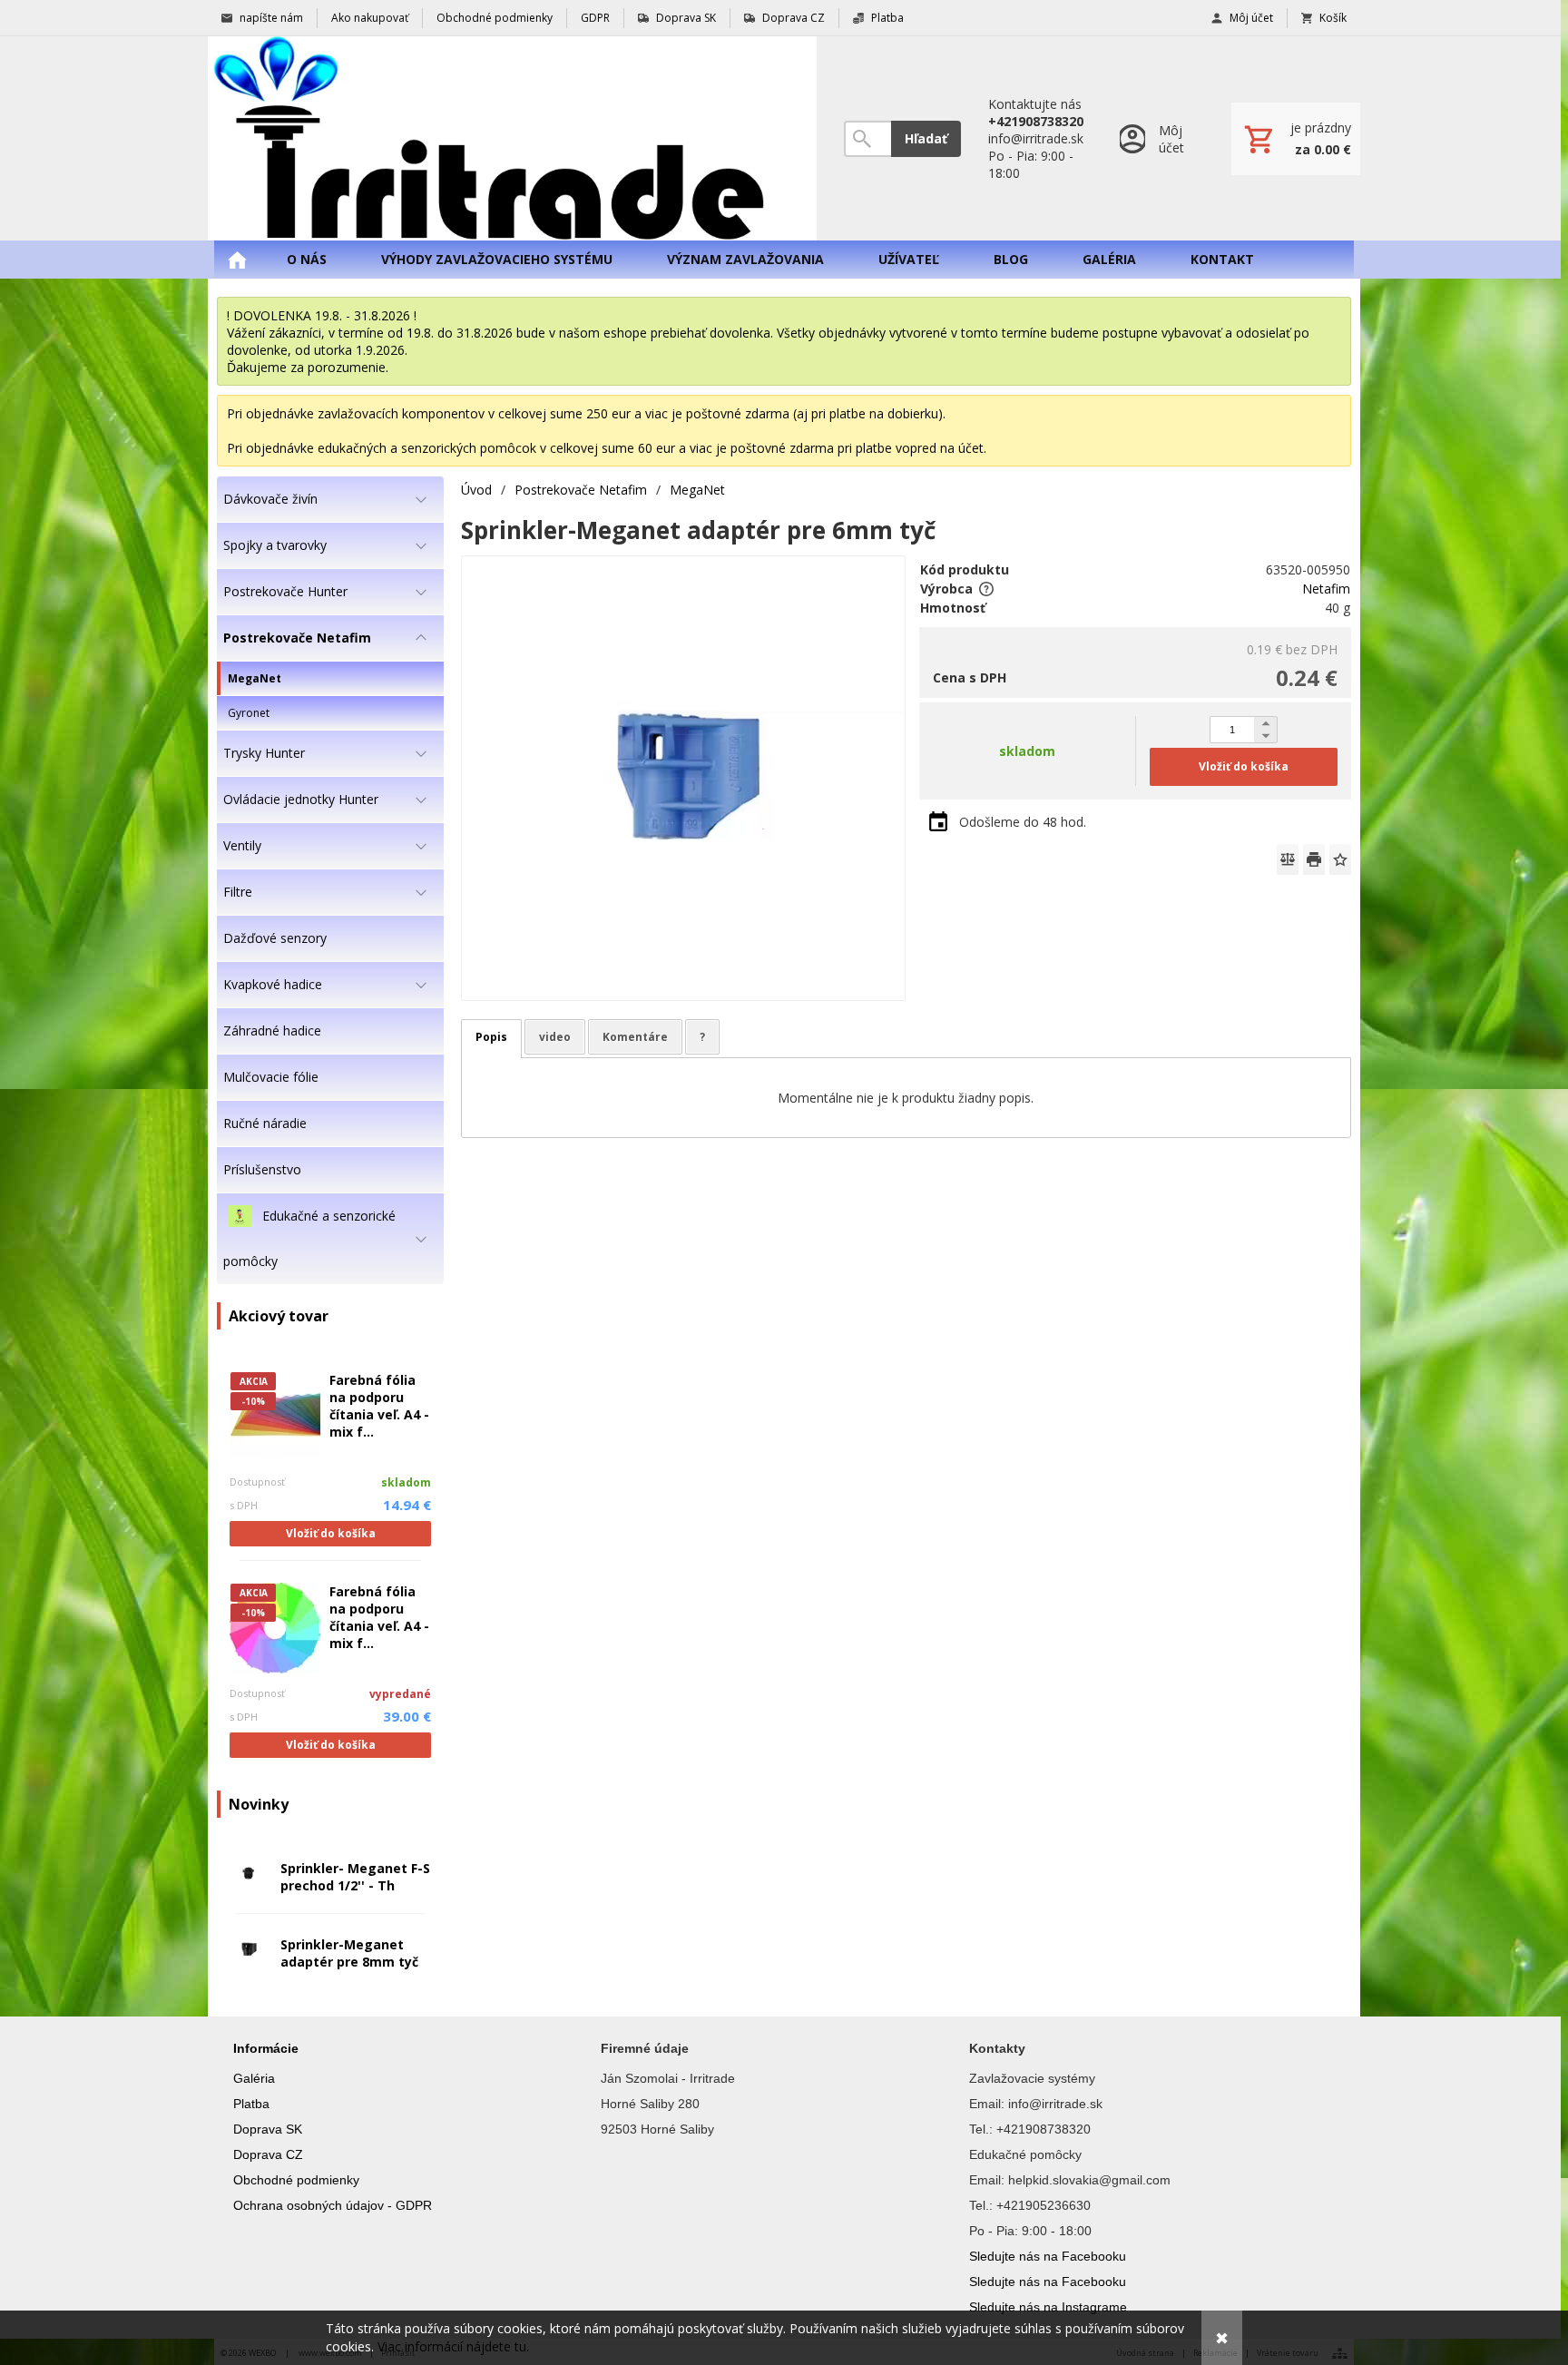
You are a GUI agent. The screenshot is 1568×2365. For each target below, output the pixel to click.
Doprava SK (268, 2129)
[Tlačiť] (1314, 859)
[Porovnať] (1288, 859)
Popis (491, 1037)
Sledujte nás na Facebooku (1048, 2256)
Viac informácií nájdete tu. (453, 2346)
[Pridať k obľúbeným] (1340, 859)
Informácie (266, 2048)
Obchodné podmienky (296, 2180)
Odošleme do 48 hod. (1023, 822)
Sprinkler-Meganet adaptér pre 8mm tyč (349, 1953)
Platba (251, 2104)
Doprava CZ (268, 2154)
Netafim (1326, 589)
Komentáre (635, 1037)
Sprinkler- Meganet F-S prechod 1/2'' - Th (355, 1877)
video (555, 1037)
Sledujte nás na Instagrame (1048, 2307)
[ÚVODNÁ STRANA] (237, 260)
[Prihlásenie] (1157, 138)
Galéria (254, 2078)
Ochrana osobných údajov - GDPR (333, 2205)
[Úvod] (512, 138)
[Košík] (1296, 139)
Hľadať (926, 138)
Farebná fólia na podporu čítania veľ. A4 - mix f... (379, 1406)
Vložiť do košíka (331, 1533)
